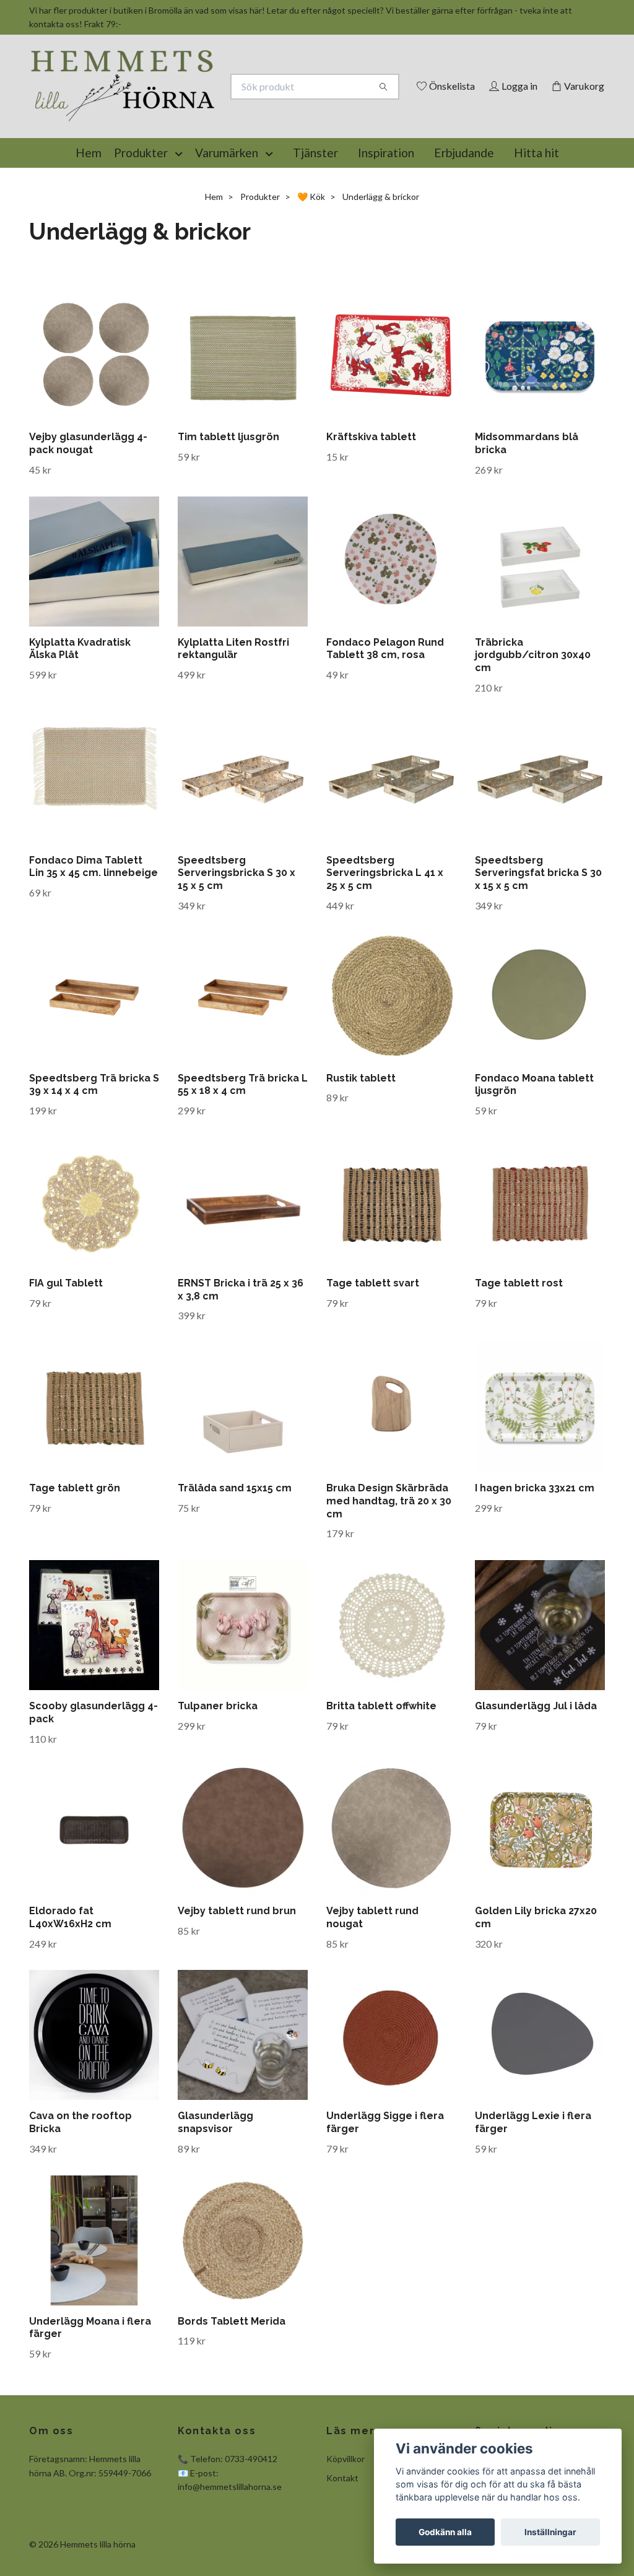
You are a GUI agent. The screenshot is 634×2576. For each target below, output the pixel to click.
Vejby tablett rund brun (237, 1968)
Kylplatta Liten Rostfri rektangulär (233, 706)
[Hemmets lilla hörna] (173, 106)
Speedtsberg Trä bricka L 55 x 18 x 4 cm (243, 1142)
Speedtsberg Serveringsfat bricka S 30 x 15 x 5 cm (538, 930)
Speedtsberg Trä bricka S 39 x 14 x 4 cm (94, 1142)
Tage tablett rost (519, 1340)
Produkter (141, 210)
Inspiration (386, 210)
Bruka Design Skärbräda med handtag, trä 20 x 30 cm (389, 1558)
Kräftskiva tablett (371, 494)
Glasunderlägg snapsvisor (215, 2179)
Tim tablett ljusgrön (228, 494)
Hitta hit (536, 210)
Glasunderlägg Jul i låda (536, 1763)
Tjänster (315, 210)
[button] (181, 210)
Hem (89, 210)
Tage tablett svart (373, 1340)
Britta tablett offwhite (381, 1763)
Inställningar (550, 2532)
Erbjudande (464, 210)
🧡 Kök (311, 254)
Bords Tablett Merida (232, 2378)
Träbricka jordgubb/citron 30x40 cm (533, 712)
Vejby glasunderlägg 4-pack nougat (88, 500)
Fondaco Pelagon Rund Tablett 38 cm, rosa (385, 706)
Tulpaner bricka (218, 1763)
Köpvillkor (345, 2516)
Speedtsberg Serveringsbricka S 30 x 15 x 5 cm (237, 930)
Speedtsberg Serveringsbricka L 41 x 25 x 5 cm (385, 930)
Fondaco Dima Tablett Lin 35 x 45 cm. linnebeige (93, 924)
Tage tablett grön (75, 1545)
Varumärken (227, 210)
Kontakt (342, 2535)
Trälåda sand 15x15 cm (235, 1545)
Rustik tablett (361, 1135)
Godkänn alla (445, 2532)
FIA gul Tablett (66, 1340)
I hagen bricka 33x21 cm (535, 1545)
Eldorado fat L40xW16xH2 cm (70, 1974)
